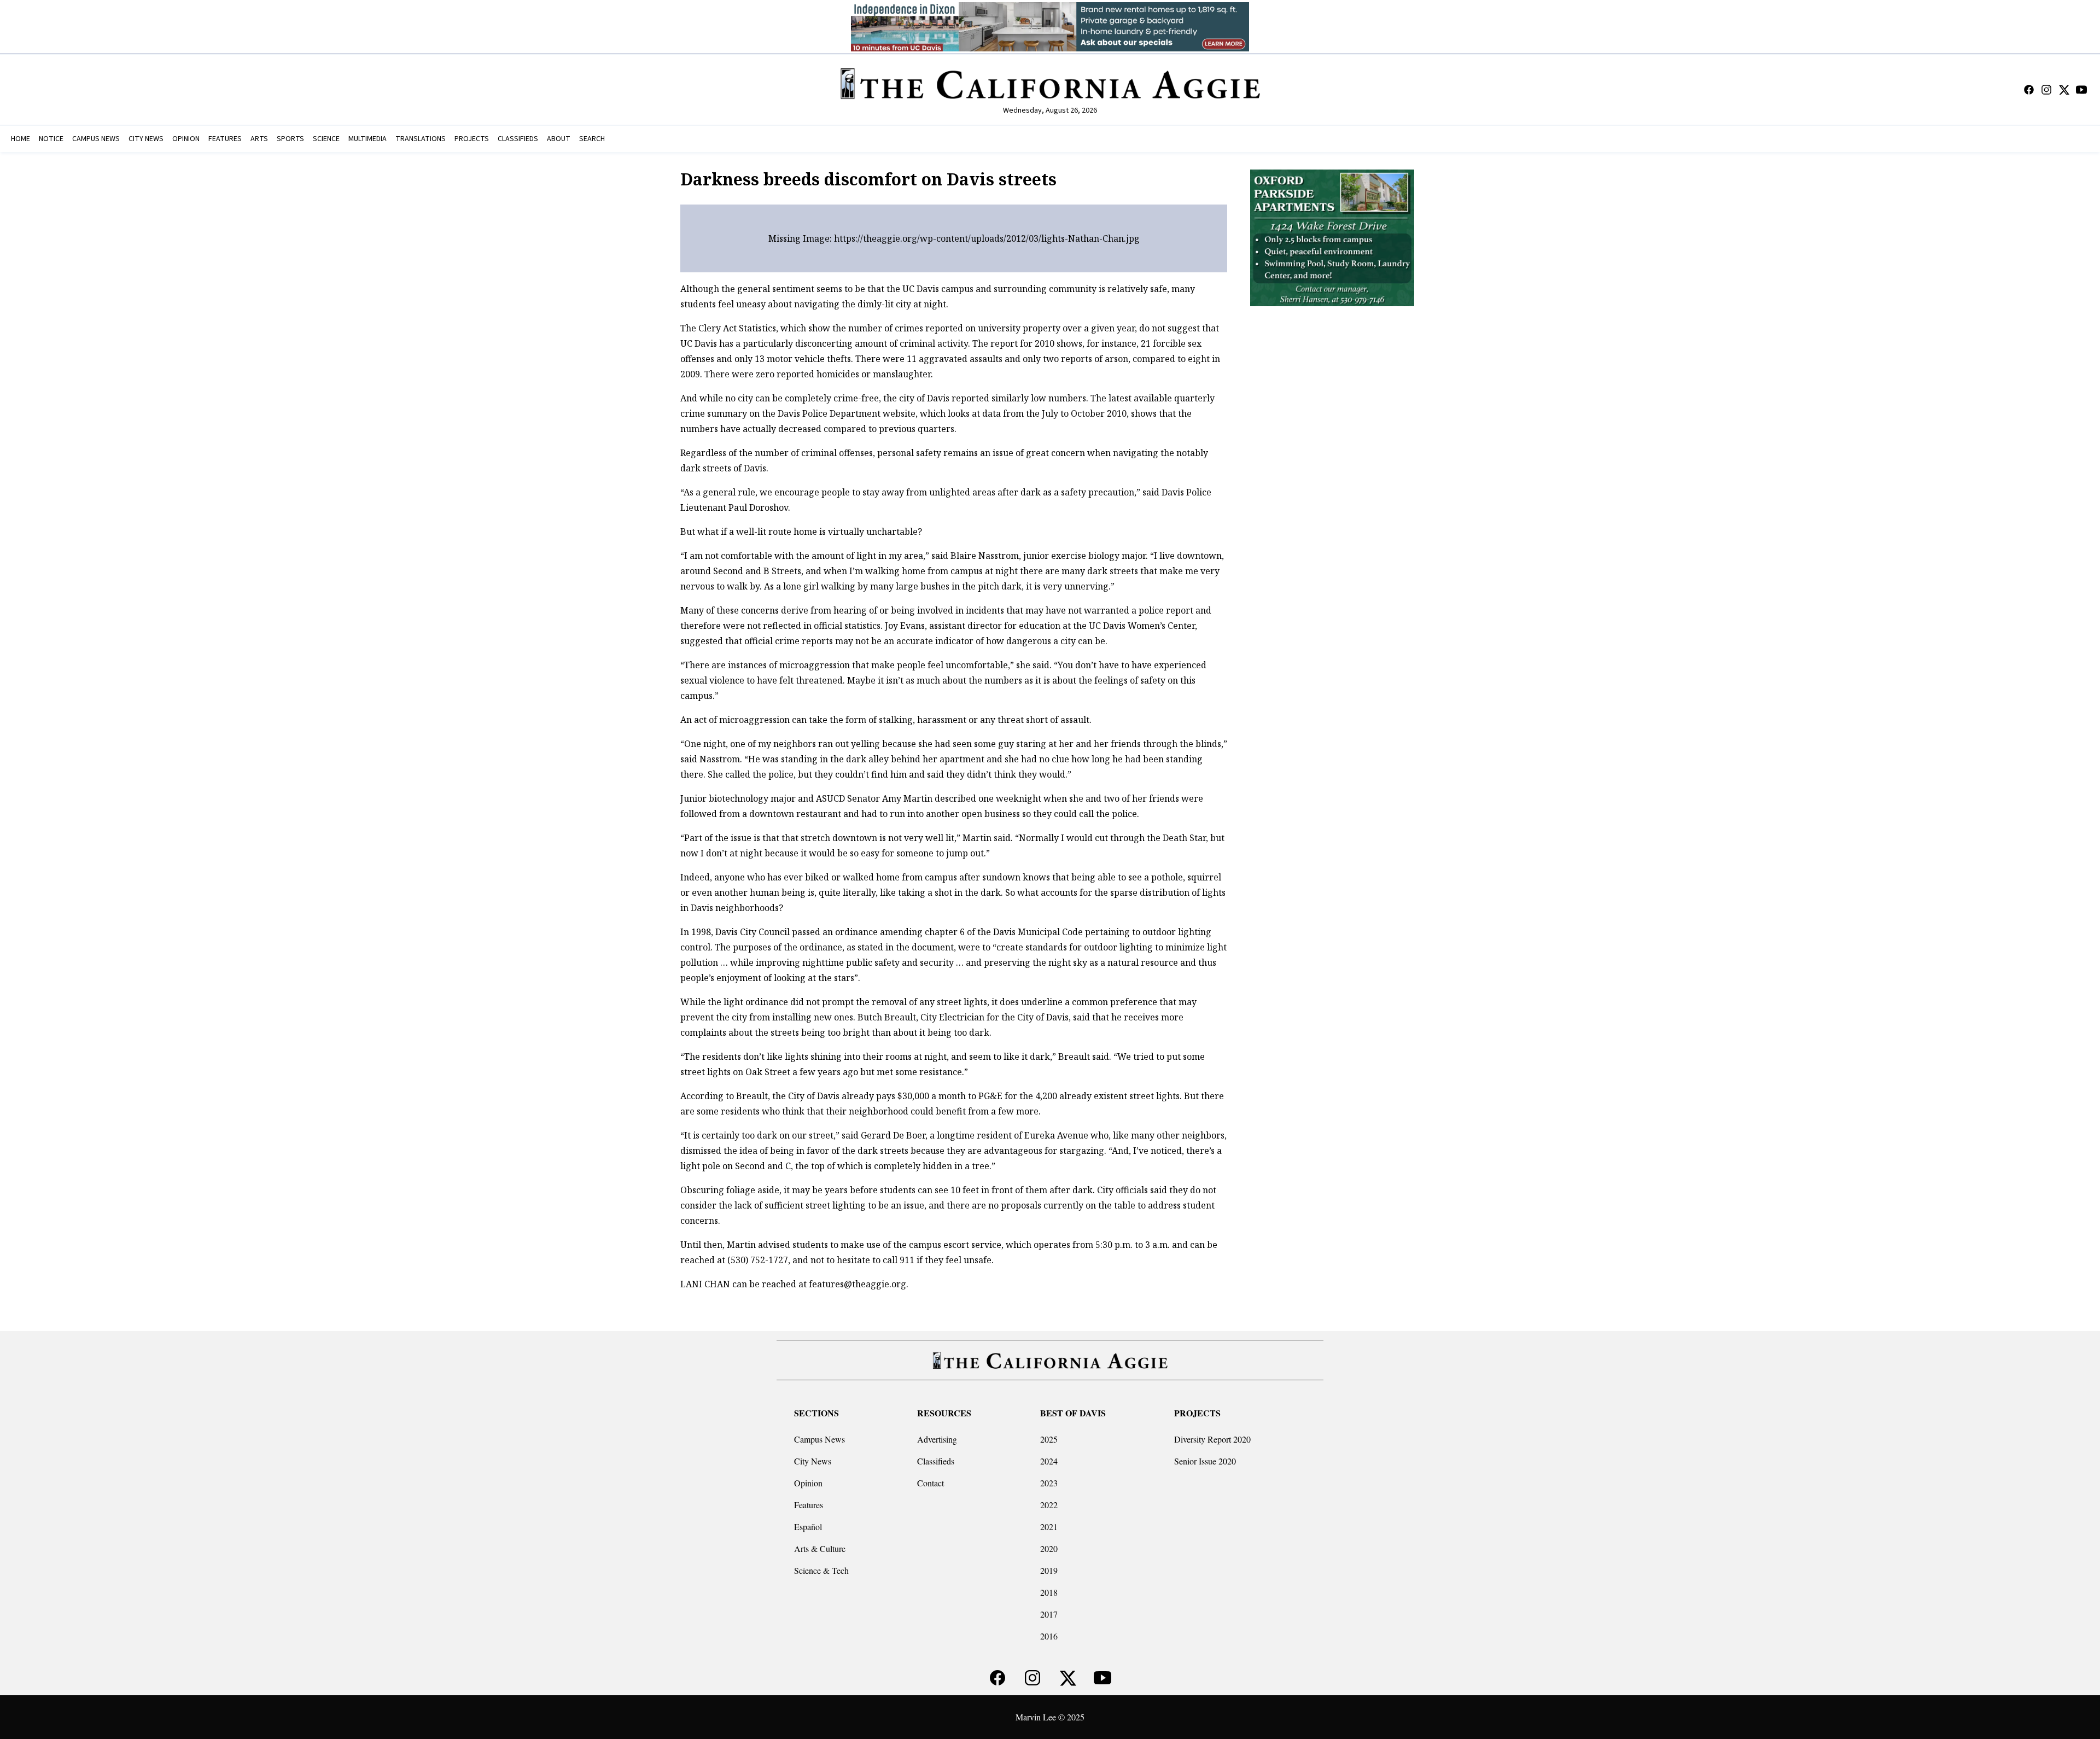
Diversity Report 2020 (1212, 1439)
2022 (1049, 1505)
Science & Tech (821, 1570)
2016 (1049, 1636)
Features (809, 1505)
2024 (1049, 1461)
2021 (1049, 1527)
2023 (1049, 1483)
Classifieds (936, 1461)
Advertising (937, 1439)
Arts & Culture (820, 1548)
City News (813, 1461)
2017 (1049, 1614)
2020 (1049, 1548)
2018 (1049, 1592)
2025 (1049, 1439)
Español (808, 1527)
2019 (1049, 1570)
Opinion (808, 1483)
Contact (931, 1483)
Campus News (819, 1439)
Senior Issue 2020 (1205, 1461)
